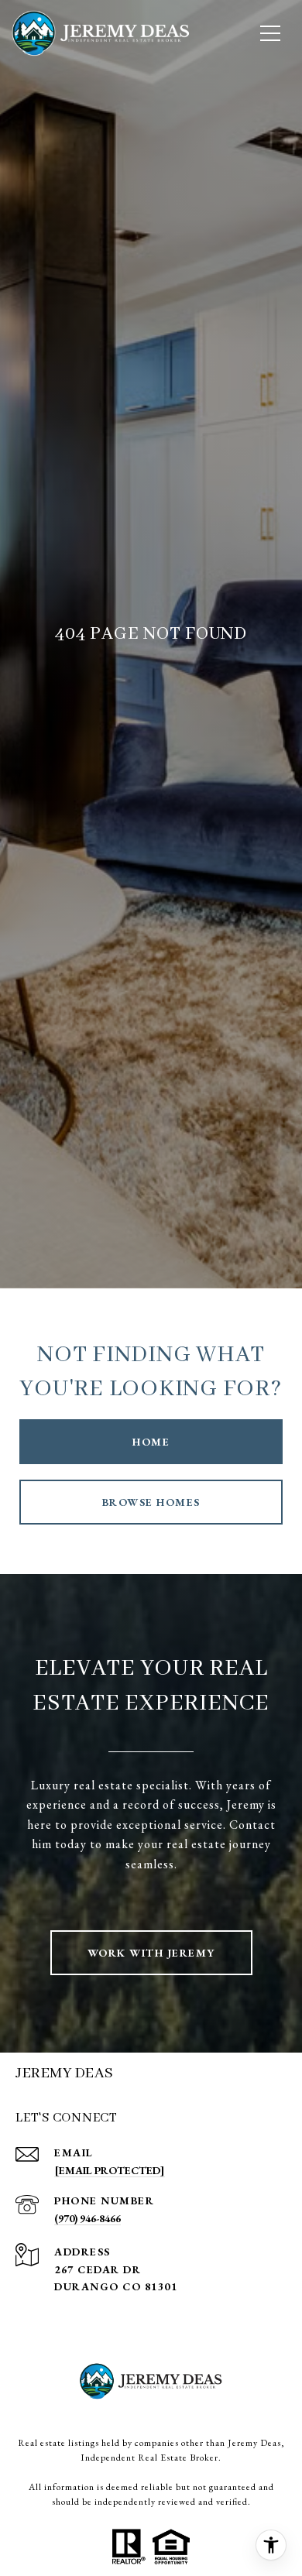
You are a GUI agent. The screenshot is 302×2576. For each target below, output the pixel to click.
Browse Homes (151, 1502)
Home (151, 1442)
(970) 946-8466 (88, 2218)
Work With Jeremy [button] (151, 1953)
